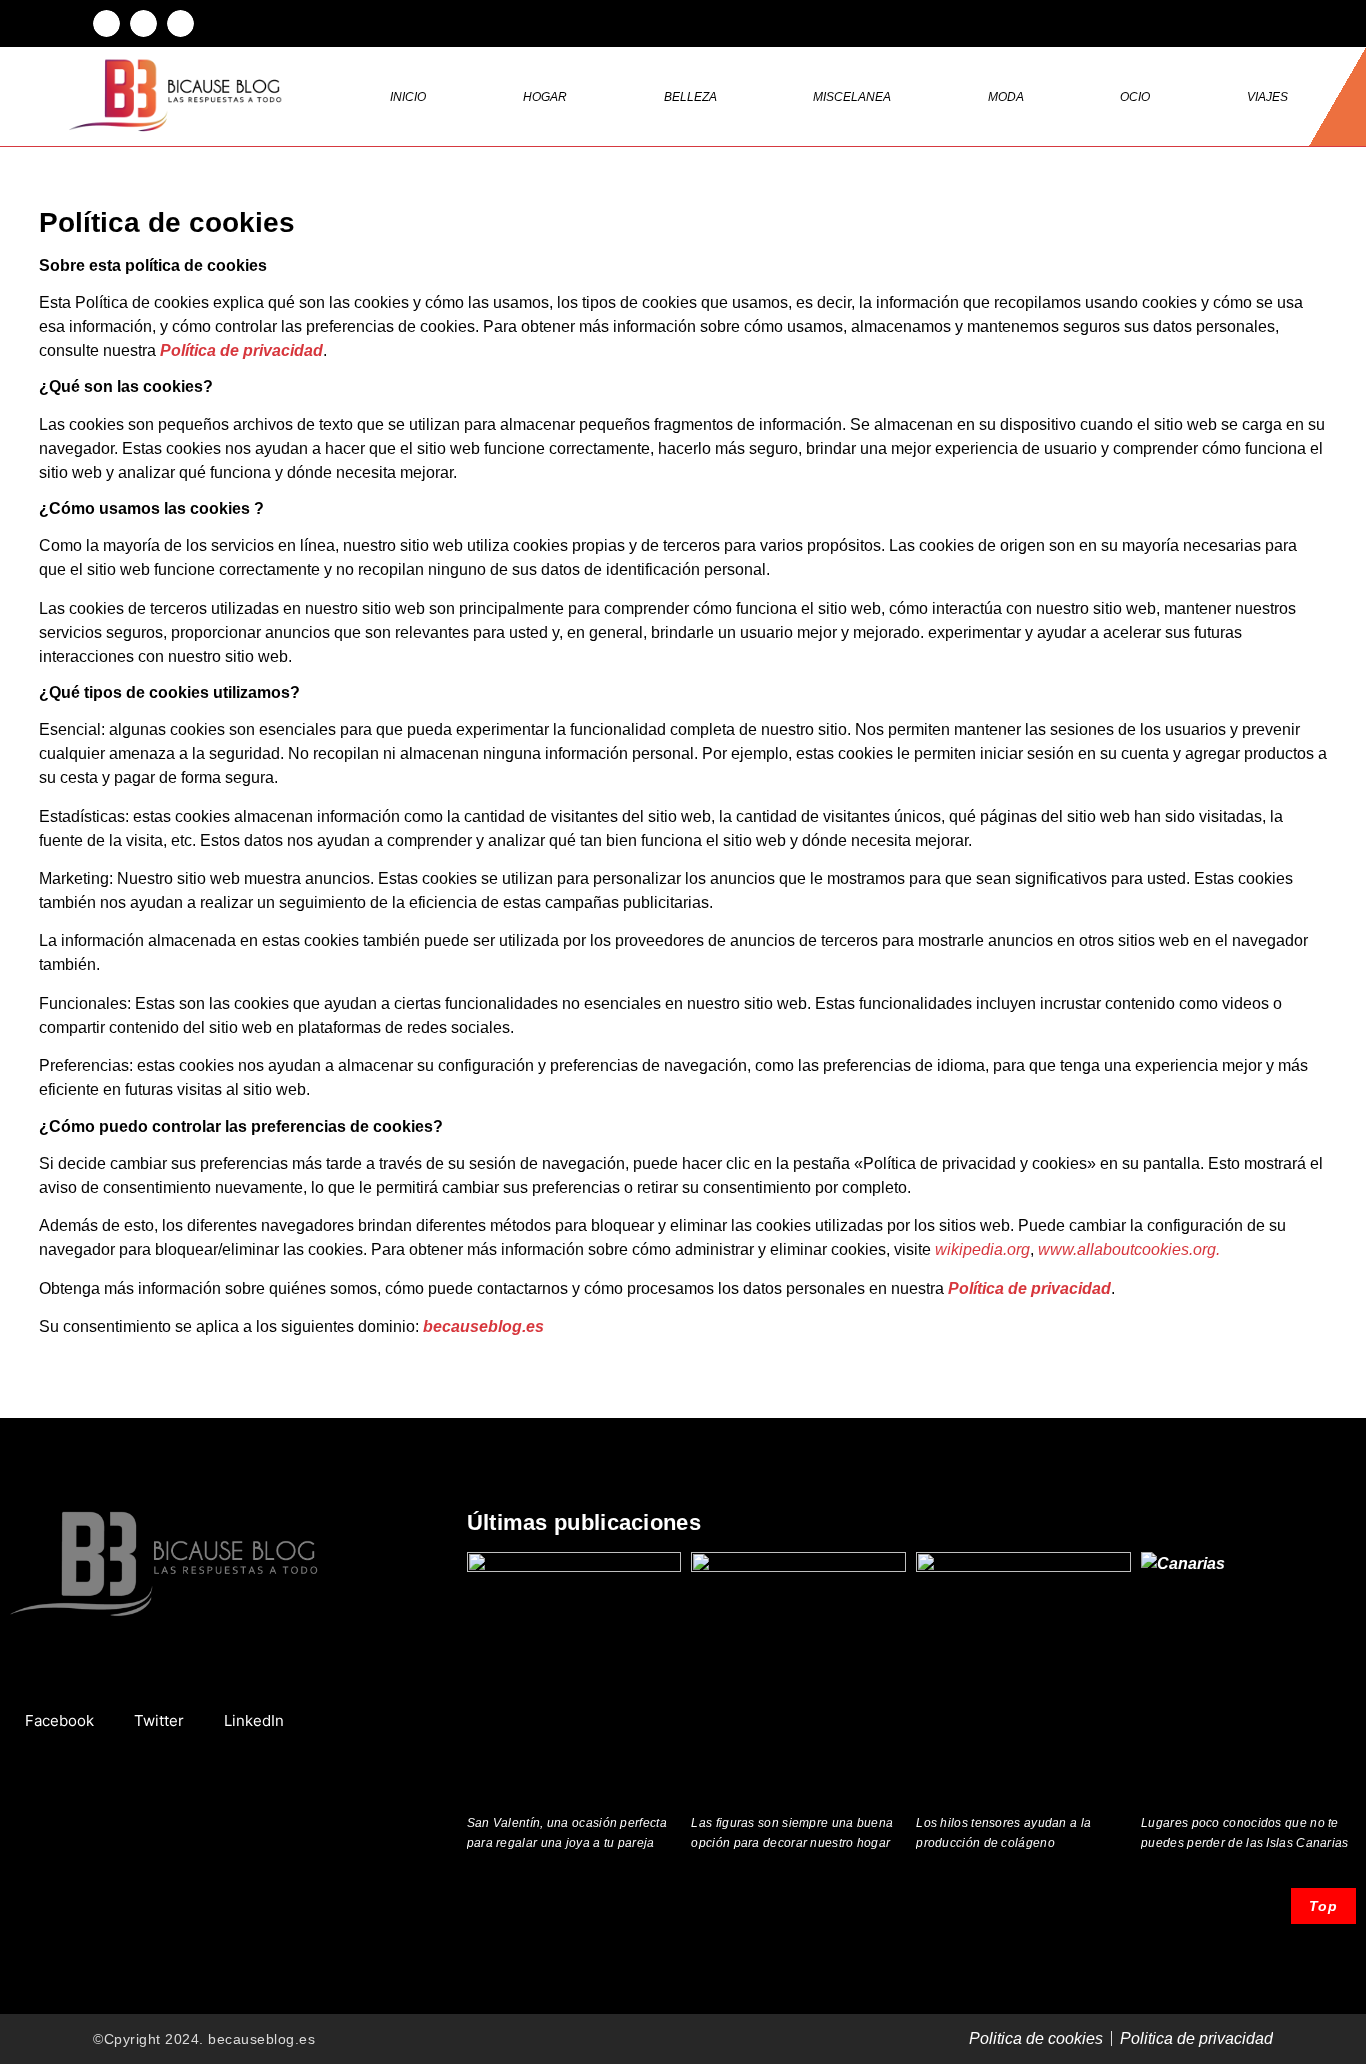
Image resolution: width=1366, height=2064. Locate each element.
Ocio (1135, 97)
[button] (106, 23)
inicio (408, 97)
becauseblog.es (483, 1326)
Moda (1006, 97)
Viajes (1267, 97)
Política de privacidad (241, 350)
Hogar (545, 97)
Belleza (690, 97)
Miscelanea (852, 97)
